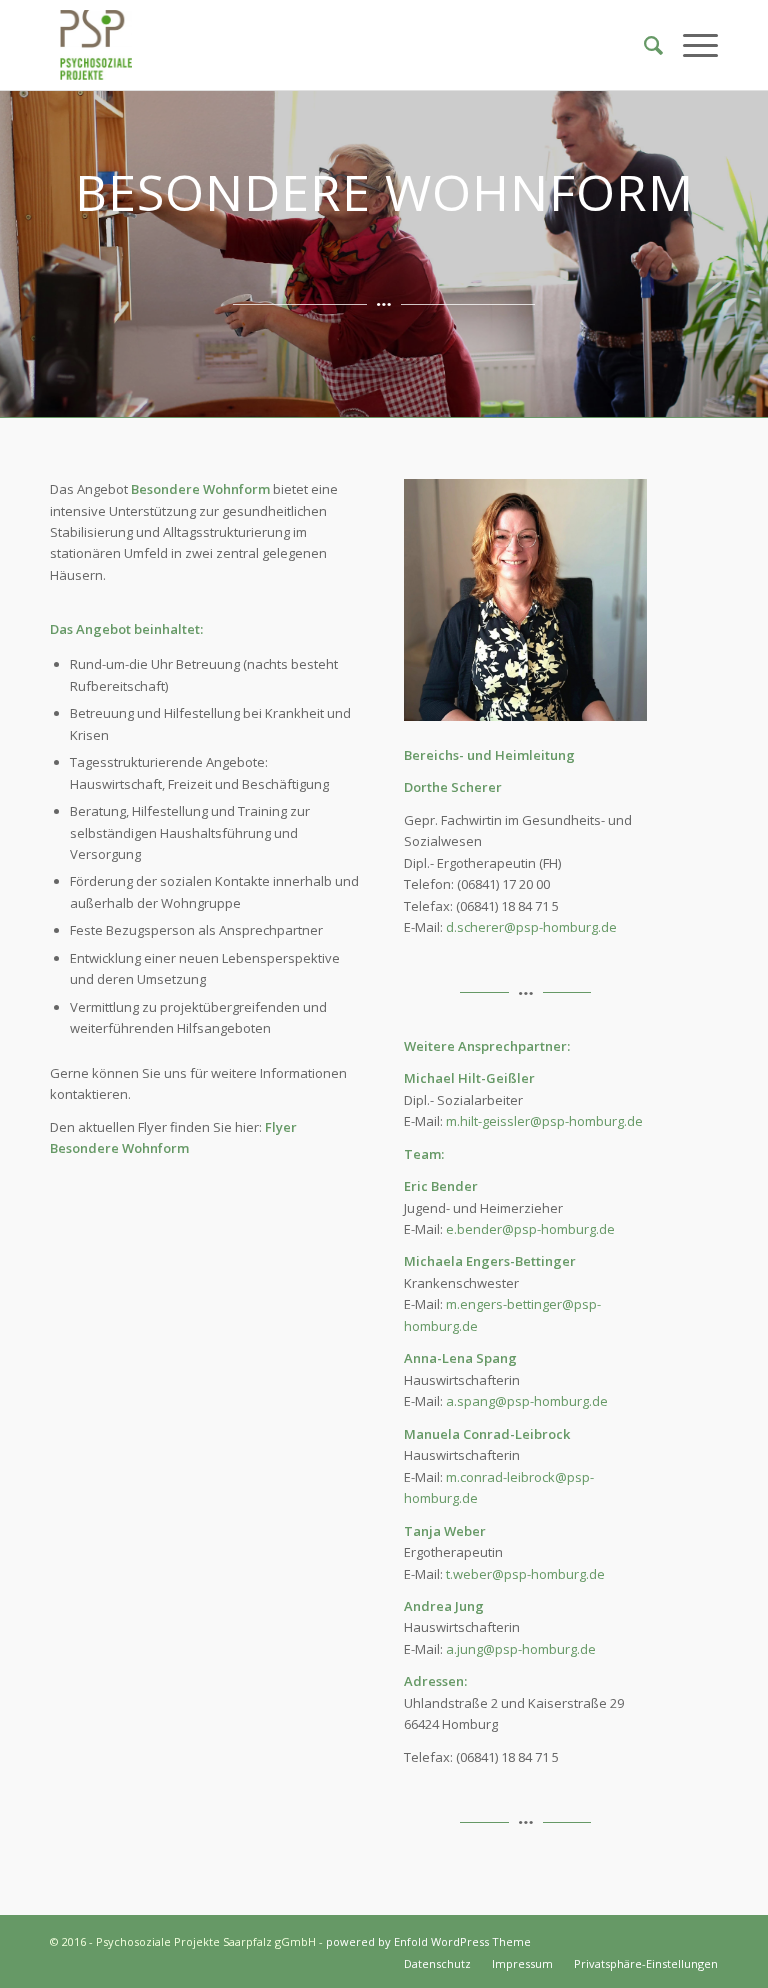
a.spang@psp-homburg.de (527, 1401)
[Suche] (643, 45)
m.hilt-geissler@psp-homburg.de (544, 1121)
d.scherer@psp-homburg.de (531, 927)
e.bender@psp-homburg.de (530, 1229)
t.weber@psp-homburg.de (525, 1574)
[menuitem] (643, 45)
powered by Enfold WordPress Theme (428, 1941)
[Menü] (690, 45)
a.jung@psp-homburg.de (521, 1649)
